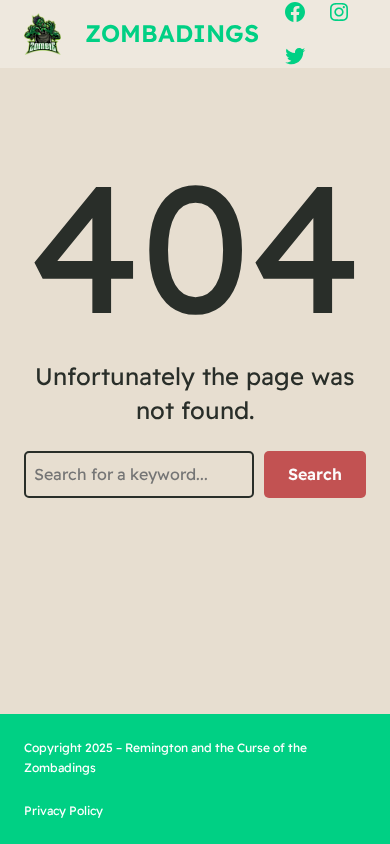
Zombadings (172, 33)
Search (315, 474)
